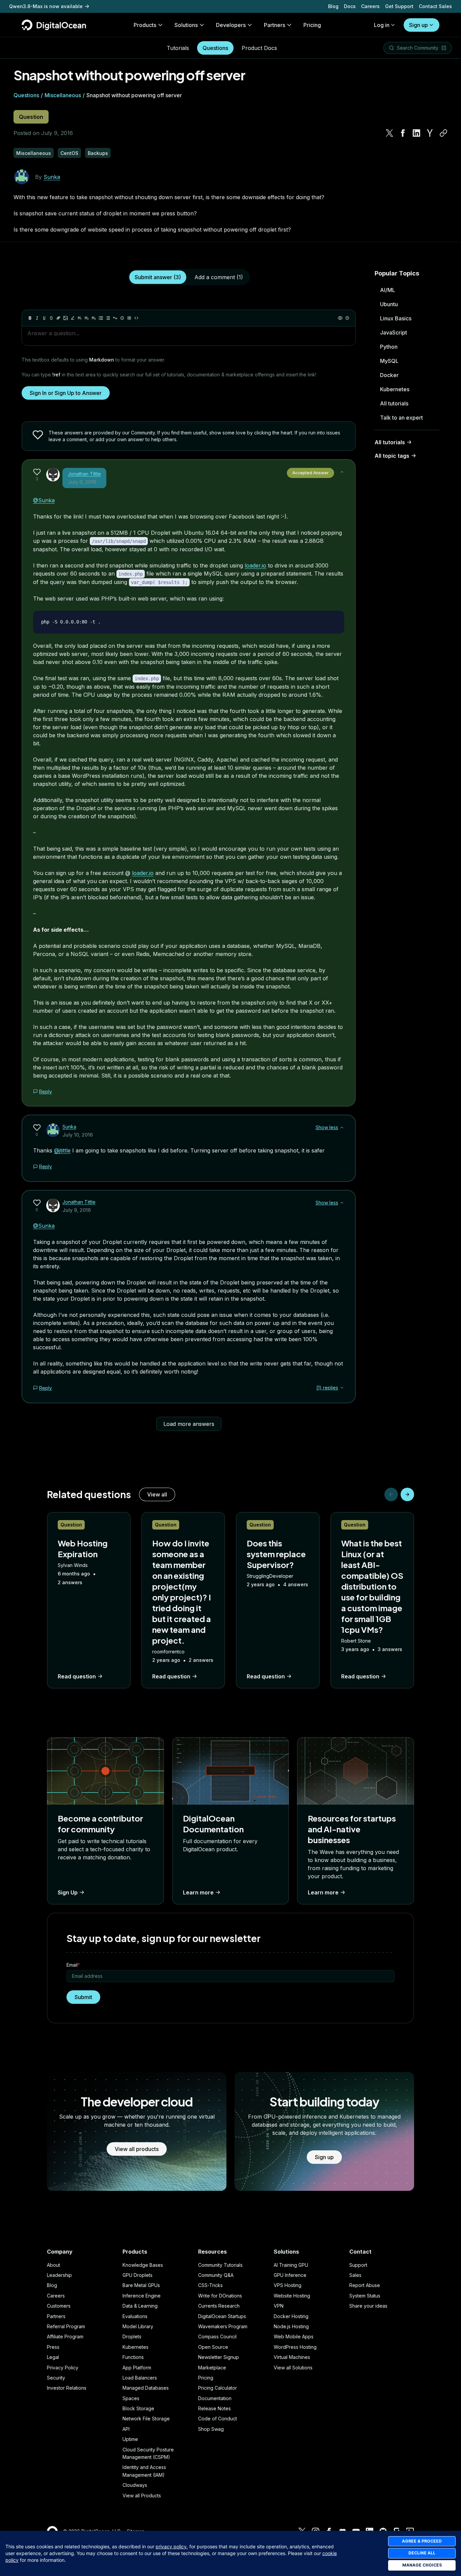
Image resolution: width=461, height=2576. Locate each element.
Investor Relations (67, 2388)
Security (56, 2378)
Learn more (198, 1892)
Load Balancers (140, 2378)
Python (389, 347)
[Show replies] (342, 1388)
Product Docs (259, 48)
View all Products (142, 2495)
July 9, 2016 (82, 482)
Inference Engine (142, 2296)
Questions (215, 48)
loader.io (255, 565)
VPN (279, 2306)
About (53, 2265)
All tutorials (394, 403)
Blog (333, 6)
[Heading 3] (94, 318)
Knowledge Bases (143, 2265)
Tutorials (178, 48)
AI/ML (388, 290)
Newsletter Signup (219, 2357)
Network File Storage (146, 2419)
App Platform (137, 2368)
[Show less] (342, 472)
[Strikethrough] (51, 318)
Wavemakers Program (223, 2326)
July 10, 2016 (78, 1135)
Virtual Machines (292, 2357)
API (126, 2429)
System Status (365, 2296)
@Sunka (44, 500)
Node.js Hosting (291, 2326)
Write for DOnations (220, 2296)
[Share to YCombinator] (430, 133)
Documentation (215, 2398)
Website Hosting (292, 2296)
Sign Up (68, 1892)
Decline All (422, 2553)
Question (31, 117)
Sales (355, 2275)
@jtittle (62, 1150)
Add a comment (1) (219, 277)
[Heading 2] (87, 318)
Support (358, 2265)
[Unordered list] (101, 318)
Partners (56, 2316)
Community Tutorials (220, 2265)
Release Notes (214, 2408)
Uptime (130, 2439)
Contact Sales (435, 6)
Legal (53, 2357)
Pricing (206, 2378)
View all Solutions (293, 2368)
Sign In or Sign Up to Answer (66, 393)
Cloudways (135, 2485)
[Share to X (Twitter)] (389, 133)
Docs (350, 6)
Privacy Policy (63, 2368)
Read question (77, 1676)
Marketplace (212, 2368)
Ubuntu (389, 304)
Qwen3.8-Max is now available (46, 6)
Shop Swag (211, 2429)
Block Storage (138, 2408)
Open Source (213, 2347)
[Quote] (115, 318)
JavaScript (394, 333)
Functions (133, 2357)
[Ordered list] (108, 318)
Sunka (52, 177)
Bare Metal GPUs (141, 2285)
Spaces (131, 2398)
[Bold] (30, 318)
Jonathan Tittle (84, 474)
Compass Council (217, 2336)
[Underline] (44, 318)
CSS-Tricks (210, 2285)
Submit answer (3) (158, 277)
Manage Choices (422, 2565)
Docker (389, 375)
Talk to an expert (401, 418)
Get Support (399, 6)
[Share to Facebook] (403, 133)
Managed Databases (146, 2388)
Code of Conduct (218, 2419)
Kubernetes (395, 389)
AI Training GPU (291, 2265)
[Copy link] (443, 133)
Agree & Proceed (422, 2541)
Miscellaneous (63, 95)
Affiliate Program (65, 2336)
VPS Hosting (288, 2285)
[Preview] (340, 318)
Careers (370, 6)
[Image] (65, 318)
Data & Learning (140, 2306)
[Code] (136, 318)
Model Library (138, 2326)
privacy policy (171, 2546)
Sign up (418, 25)
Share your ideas (368, 2306)
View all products (137, 2149)
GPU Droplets (138, 2275)
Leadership (59, 2275)
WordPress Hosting (295, 2347)
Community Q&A (216, 2275)
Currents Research (219, 2306)
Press (53, 2347)
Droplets (132, 2336)
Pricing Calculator (218, 2388)
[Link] (58, 318)
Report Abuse (365, 2285)
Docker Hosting (291, 2316)
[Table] (129, 318)
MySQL (389, 361)
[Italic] (37, 318)
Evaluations (135, 2316)
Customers (59, 2306)
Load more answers (189, 1424)
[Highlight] (73, 318)
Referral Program (66, 2326)
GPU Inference (290, 2275)
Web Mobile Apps (294, 2336)
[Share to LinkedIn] (416, 133)
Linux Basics (396, 318)
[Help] (347, 318)
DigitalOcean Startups (222, 2316)
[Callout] (122, 318)
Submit (83, 1997)
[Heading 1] (80, 318)
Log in (382, 25)
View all (157, 1494)
